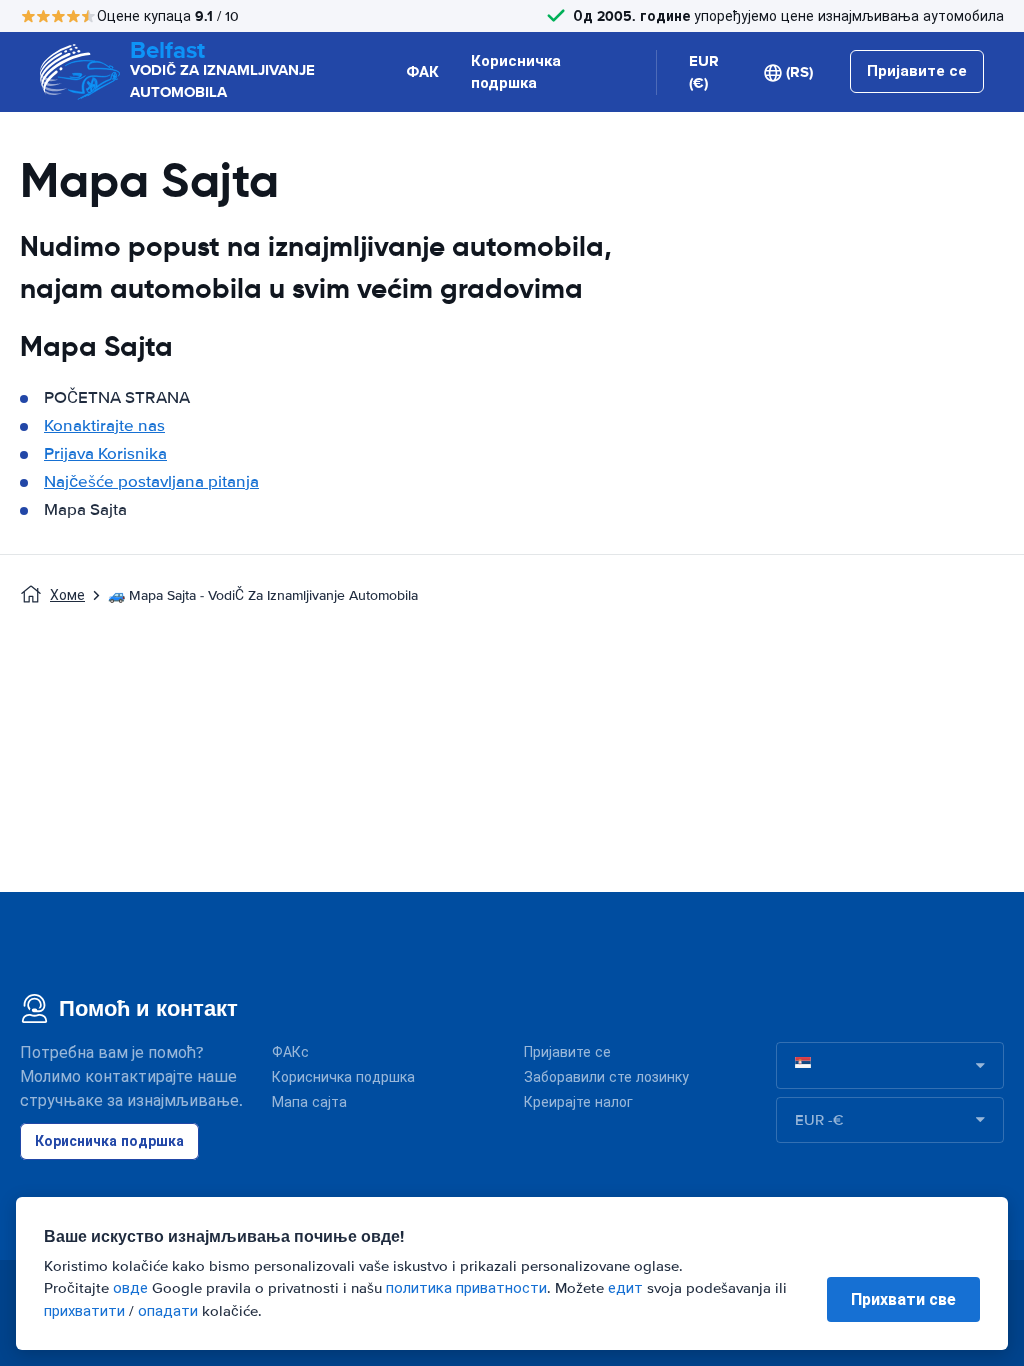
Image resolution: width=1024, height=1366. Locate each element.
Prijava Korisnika (105, 453)
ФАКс (290, 1052)
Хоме (67, 595)
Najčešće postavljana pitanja (151, 481)
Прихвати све (903, 1299)
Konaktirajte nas (104, 425)
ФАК (422, 72)
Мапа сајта (309, 1102)
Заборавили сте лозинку (606, 1077)
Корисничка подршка (516, 72)
